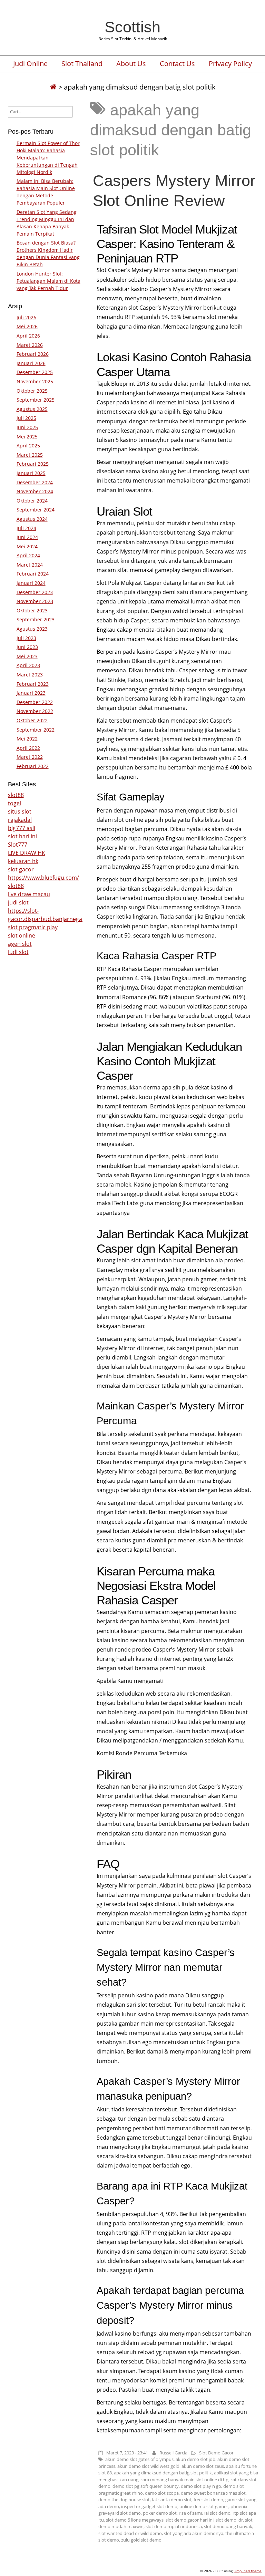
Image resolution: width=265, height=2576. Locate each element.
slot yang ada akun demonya (194, 2533)
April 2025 (28, 446)
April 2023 (28, 665)
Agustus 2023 (32, 629)
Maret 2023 (30, 675)
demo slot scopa (162, 2493)
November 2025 (35, 381)
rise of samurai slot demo (205, 2513)
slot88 (16, 795)
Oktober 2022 (32, 720)
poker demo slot (160, 2513)
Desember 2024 (35, 482)
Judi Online (30, 64)
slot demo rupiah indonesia (174, 2526)
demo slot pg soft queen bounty (146, 2486)
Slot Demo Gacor (216, 2453)
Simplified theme (248, 2571)
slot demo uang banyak (228, 2526)
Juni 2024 (27, 537)
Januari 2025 (31, 473)
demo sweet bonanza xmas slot (213, 2493)
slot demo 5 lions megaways (135, 2520)
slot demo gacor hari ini (190, 2520)
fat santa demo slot (172, 2500)
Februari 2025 (33, 464)
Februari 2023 (33, 684)
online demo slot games (204, 2506)
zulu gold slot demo (141, 2540)
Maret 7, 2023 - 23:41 (127, 2453)
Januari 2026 (31, 363)
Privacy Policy (230, 64)
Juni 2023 (27, 647)
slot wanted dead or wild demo (130, 2533)
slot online (22, 935)
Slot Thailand (82, 64)
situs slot (20, 811)
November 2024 (35, 491)
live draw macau (29, 894)
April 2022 (28, 748)
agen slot (20, 944)
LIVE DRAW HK (27, 853)
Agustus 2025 (32, 409)
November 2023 (35, 601)
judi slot (18, 902)
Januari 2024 (31, 583)
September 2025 (36, 400)
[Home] (53, 87)
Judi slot (18, 952)
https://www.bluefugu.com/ (43, 878)
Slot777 (18, 845)
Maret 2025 (30, 455)
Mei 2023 (27, 656)
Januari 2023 (31, 693)
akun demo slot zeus (203, 2466)
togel (14, 803)
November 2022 (35, 711)
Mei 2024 (27, 546)
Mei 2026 (27, 326)
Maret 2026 (30, 345)
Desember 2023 (35, 592)
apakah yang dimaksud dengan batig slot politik (163, 2473)
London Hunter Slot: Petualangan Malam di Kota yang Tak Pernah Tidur (48, 281)
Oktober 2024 (32, 501)
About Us (131, 64)
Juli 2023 (26, 638)
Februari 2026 (33, 354)
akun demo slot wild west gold (148, 2466)
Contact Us (177, 64)
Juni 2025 (27, 427)
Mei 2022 (27, 739)
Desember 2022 (35, 702)
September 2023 (36, 619)
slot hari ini (22, 836)
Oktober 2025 (32, 391)
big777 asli (22, 828)
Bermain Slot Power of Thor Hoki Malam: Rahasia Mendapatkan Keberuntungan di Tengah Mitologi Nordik (48, 158)
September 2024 (36, 510)
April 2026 (28, 336)
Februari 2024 (33, 574)
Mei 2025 (27, 437)
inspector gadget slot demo (149, 2506)
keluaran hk (23, 861)
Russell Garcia (173, 2453)
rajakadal (20, 820)
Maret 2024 (30, 565)
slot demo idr (229, 2520)
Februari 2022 (33, 766)
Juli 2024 (26, 528)
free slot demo (208, 2500)
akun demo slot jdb (195, 2459)
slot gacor (21, 869)
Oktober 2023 (32, 611)
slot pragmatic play (33, 927)
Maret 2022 (30, 757)
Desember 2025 (35, 372)
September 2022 (36, 730)
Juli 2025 (26, 418)
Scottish (132, 27)
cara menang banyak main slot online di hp (184, 2480)
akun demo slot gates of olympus (139, 2459)
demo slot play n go (201, 2486)
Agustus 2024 (32, 519)
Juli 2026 (26, 317)
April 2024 (28, 555)
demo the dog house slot (124, 2500)
